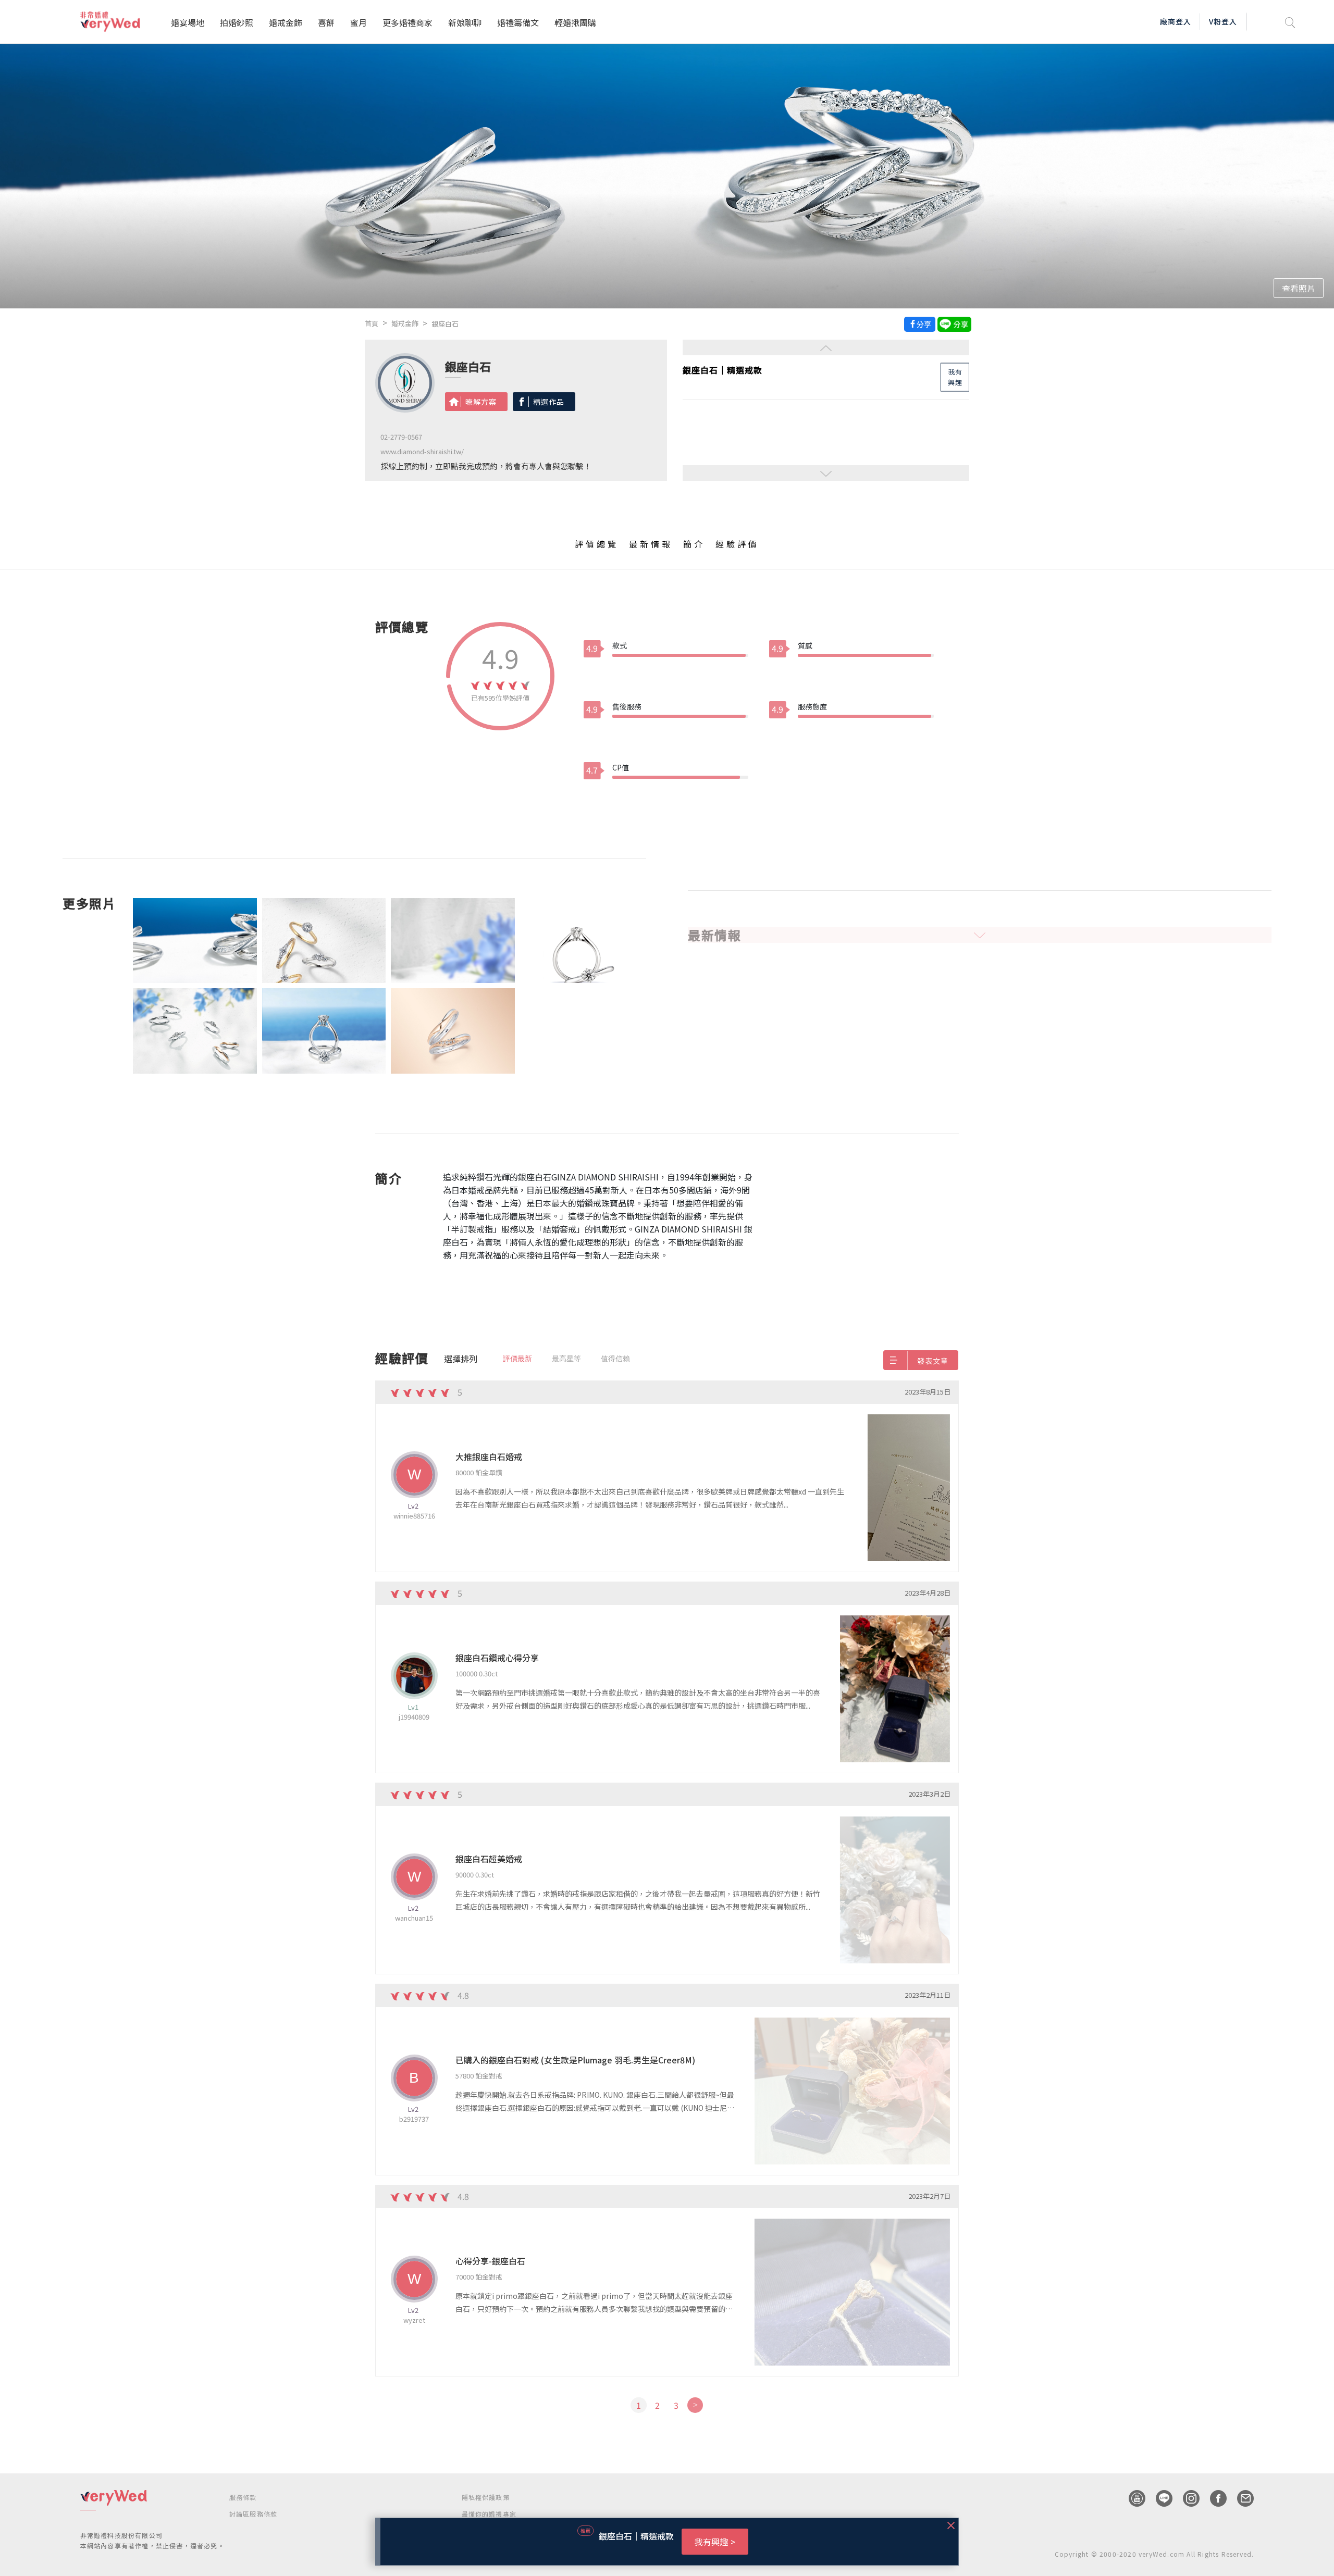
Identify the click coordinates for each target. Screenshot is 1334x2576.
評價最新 (517, 1359)
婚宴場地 (188, 22)
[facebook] (1213, 2498)
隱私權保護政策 (486, 2497)
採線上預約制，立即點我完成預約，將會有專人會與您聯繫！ (486, 466)
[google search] (1290, 22)
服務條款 (243, 2497)
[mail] (1240, 2498)
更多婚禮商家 (407, 22)
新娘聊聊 (465, 22)
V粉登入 (1223, 21)
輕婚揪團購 (575, 22)
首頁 (372, 323)
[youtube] (1132, 2498)
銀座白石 (445, 324)
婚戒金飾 (286, 22)
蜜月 (359, 22)
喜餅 (326, 22)
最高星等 (566, 1359)
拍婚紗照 (237, 22)
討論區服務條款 (253, 2514)
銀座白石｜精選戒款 (722, 370)
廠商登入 (1176, 21)
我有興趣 (955, 376)
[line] (1159, 2498)
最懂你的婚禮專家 (489, 2514)
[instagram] (1186, 2498)
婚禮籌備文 (518, 22)
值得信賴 (615, 1359)
